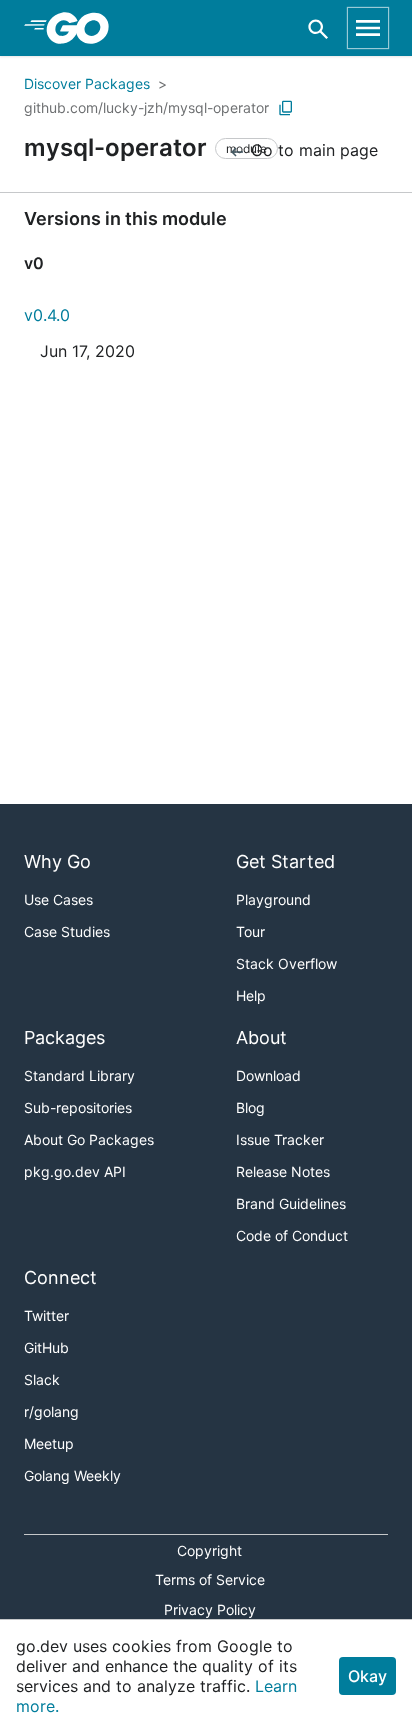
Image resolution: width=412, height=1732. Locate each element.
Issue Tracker (280, 1139)
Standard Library (79, 1075)
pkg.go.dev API (75, 1171)
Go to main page (312, 150)
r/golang (51, 1411)
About (261, 1037)
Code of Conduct (292, 1235)
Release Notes (283, 1171)
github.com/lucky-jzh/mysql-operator (146, 107)
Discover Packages (87, 83)
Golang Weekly (72, 1475)
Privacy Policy (210, 1609)
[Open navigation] (368, 28)
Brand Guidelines (291, 1203)
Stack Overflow (286, 963)
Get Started (285, 861)
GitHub (46, 1347)
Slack (42, 1379)
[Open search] (318, 28)
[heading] (84, 28)
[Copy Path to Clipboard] (286, 108)
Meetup (49, 1443)
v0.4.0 (47, 315)
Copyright (209, 1550)
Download (268, 1075)
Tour (250, 931)
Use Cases (58, 899)
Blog (250, 1107)
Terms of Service (210, 1579)
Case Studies (67, 931)
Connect (60, 1277)
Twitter (46, 1315)
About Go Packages (89, 1139)
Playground (273, 899)
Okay (367, 1676)
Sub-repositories (78, 1107)
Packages (64, 1037)
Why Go (57, 861)
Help (251, 995)
